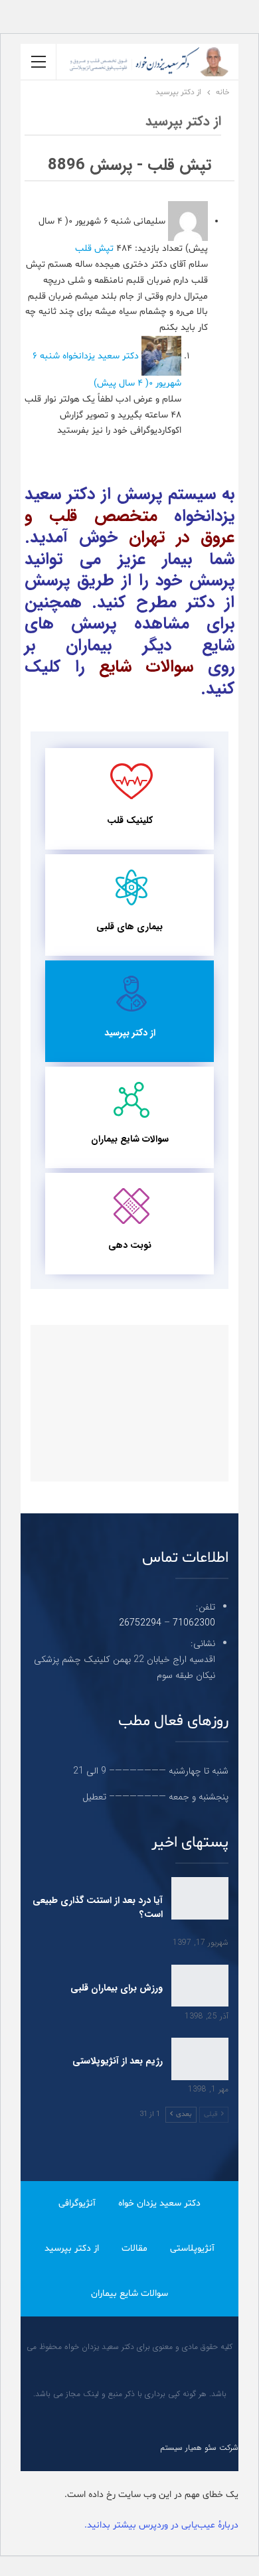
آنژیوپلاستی (192, 2248)
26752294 (140, 1623)
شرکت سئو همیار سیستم (199, 2448)
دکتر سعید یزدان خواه (159, 2203)
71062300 (194, 1623)
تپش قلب (94, 249)
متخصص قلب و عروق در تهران (129, 527)
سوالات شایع (146, 667)
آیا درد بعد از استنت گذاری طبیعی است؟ (98, 1907)
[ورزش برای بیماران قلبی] (200, 1986)
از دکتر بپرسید (130, 1033)
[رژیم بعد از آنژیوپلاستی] (200, 2059)
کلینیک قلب (130, 820)
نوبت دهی (130, 1245)
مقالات (134, 2248)
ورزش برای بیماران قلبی (117, 1988)
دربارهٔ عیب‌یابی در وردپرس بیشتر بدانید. (161, 2525)
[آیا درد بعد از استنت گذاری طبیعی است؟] (200, 1898)
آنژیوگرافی (77, 2203)
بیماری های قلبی (129, 927)
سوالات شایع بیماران (130, 1139)
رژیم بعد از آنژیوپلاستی (118, 2061)
